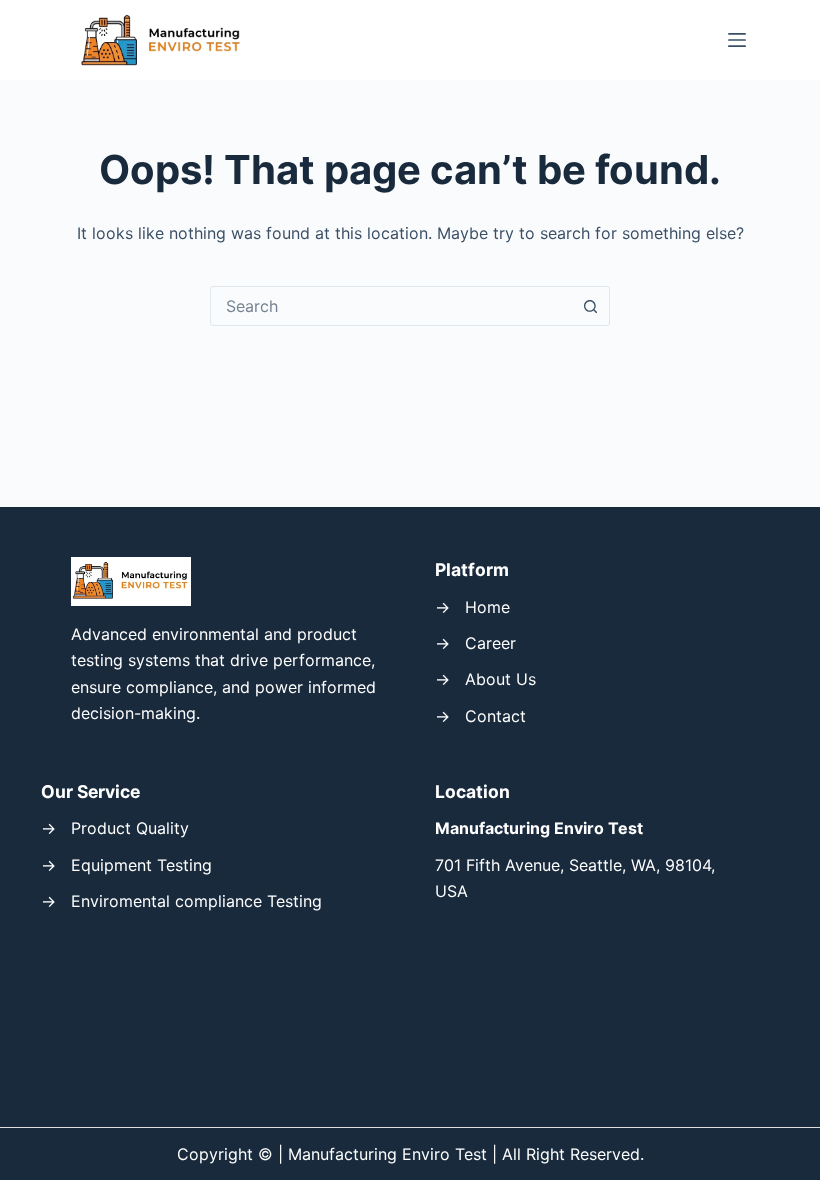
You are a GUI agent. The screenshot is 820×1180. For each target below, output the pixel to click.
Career (490, 643)
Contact (495, 716)
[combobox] (391, 306)
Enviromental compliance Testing (196, 901)
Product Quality (130, 828)
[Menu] (737, 40)
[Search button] (590, 306)
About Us (500, 679)
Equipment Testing (141, 865)
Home (487, 607)
